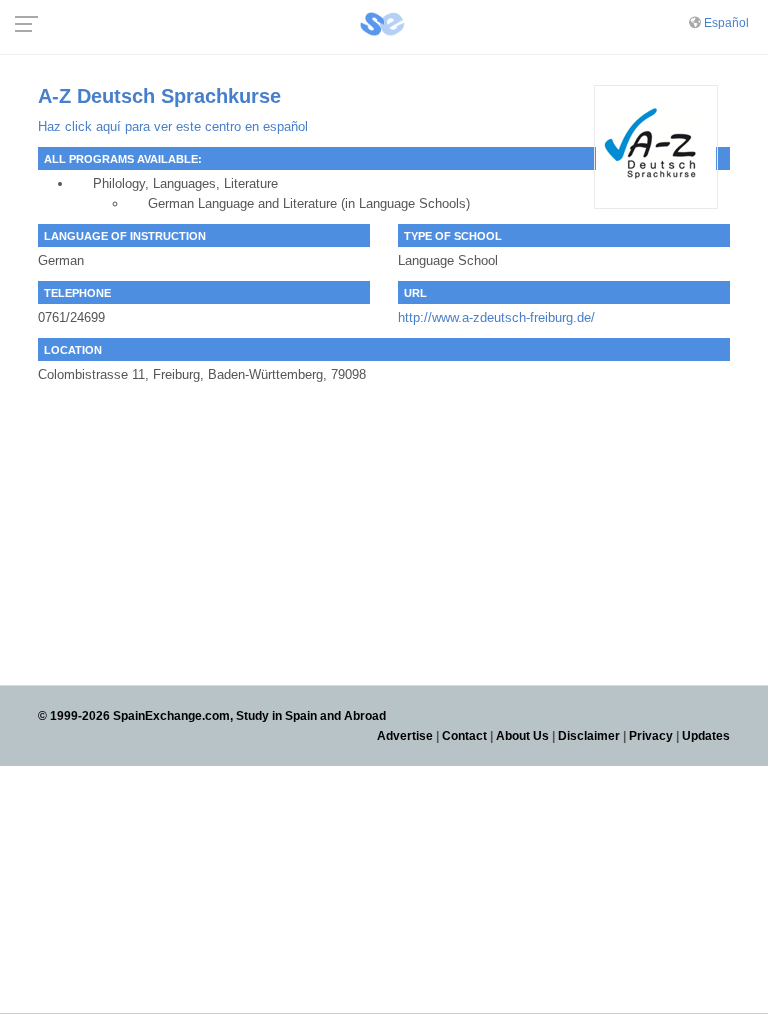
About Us (522, 736)
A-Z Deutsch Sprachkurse (159, 96)
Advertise (405, 736)
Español (726, 23)
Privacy (651, 736)
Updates (706, 736)
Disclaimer (589, 736)
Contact (464, 736)
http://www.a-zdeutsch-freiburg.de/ (496, 317)
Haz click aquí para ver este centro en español (173, 126)
